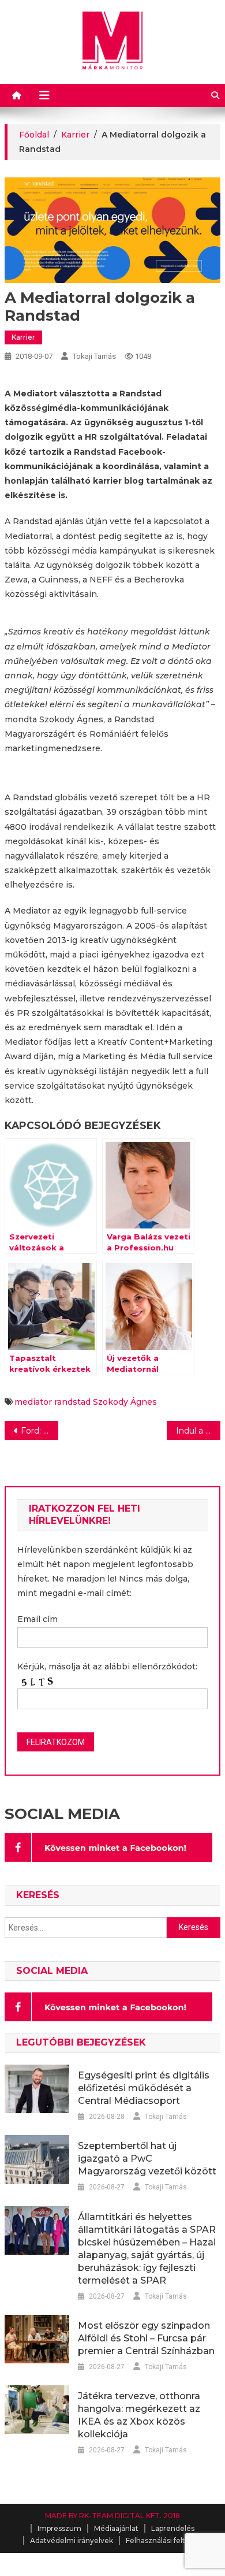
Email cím (37, 1619)
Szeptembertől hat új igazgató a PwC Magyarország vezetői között (147, 2159)
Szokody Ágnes (125, 1402)
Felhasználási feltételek (167, 2540)
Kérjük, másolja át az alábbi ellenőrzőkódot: (107, 1666)
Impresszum (59, 2528)
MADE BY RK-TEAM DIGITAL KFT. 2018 (112, 2516)
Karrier (23, 337)
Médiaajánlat (116, 2528)
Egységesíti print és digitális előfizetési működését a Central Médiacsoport (144, 2088)
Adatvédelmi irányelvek (72, 2540)
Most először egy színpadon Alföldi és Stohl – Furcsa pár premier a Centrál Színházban (146, 2338)
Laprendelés (173, 2528)
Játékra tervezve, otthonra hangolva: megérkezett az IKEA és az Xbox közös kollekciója (139, 2415)
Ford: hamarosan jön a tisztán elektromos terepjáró (40, 1431)
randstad (72, 1402)
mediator (33, 1402)
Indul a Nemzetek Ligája (198, 1431)
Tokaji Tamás (94, 356)
